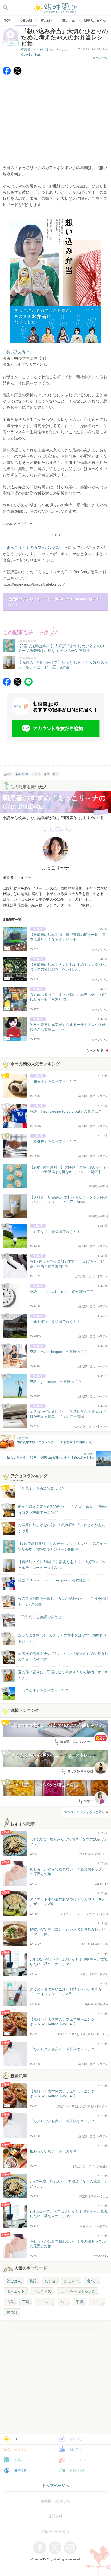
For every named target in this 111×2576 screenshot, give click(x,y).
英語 (33, 2281)
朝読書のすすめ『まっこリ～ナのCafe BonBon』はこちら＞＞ (54, 602)
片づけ (12, 2312)
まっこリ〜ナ (101, 58)
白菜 (10, 2302)
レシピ (36, 774)
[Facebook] (7, 73)
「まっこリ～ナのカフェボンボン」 (34, 548)
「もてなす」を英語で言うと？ (43, 1690)
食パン (92, 2281)
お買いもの (77, 2470)
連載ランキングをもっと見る (84, 1812)
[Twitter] (18, 73)
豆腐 (26, 2302)
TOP (17, 2439)
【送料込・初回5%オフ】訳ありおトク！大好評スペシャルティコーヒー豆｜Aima (62, 1565)
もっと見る (95, 1051)
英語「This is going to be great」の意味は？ (54, 1580)
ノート (97, 2302)
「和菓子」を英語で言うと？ (42, 1488)
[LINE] (28, 684)
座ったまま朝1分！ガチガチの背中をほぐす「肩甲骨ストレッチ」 (62, 1638)
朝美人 (19, 2460)
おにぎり (71, 2281)
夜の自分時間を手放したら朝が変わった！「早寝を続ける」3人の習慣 (63, 1601)
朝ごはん (14, 2281)
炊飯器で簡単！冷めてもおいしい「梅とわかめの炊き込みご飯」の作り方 (58, 1657)
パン (64, 2302)
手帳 (80, 2302)
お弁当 (8, 774)
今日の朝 (76, 2439)
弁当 (46, 774)
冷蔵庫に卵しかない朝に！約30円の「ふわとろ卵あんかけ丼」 (62, 1528)
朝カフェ (76, 2449)
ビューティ (77, 2460)
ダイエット (16, 2291)
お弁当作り (22, 774)
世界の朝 (20, 2470)
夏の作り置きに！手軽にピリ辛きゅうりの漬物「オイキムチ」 (63, 1675)
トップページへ (56, 2486)
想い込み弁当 (18, 352)
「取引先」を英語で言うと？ (42, 1617)
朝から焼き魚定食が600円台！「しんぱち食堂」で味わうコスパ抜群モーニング (63, 1509)
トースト (45, 2302)
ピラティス (42, 2291)
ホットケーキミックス (77, 2291)
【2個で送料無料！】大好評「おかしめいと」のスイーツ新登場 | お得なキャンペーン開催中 (62, 1546)
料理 (55, 774)
